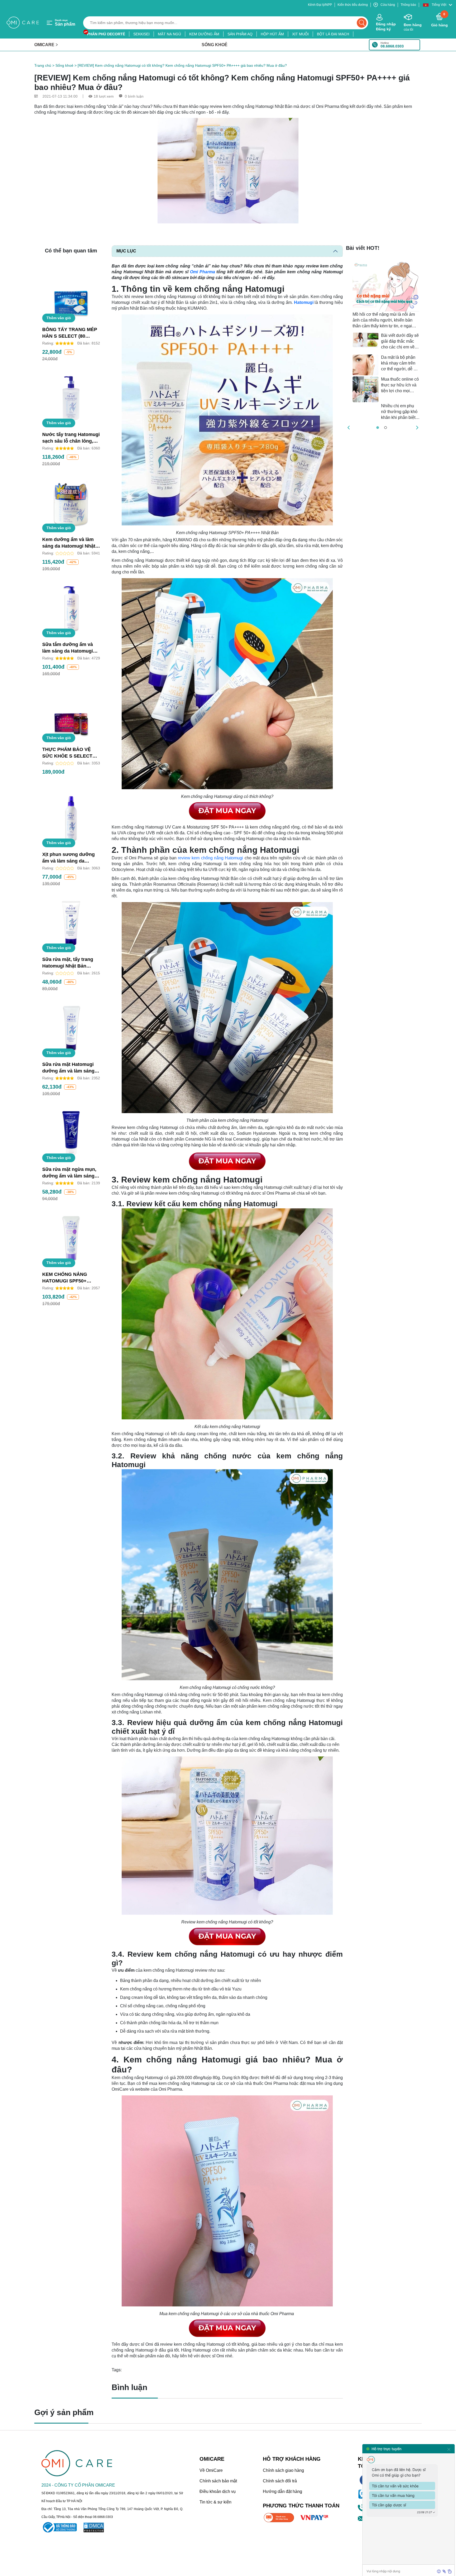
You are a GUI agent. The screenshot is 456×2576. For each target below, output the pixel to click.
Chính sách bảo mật (218, 2481)
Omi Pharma (203, 272)
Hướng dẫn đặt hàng (282, 2491)
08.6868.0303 (392, 46)
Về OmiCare (211, 2470)
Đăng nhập (386, 24)
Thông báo (408, 5)
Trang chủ (43, 65)
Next (424, 343)
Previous (342, 343)
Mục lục (126, 251)
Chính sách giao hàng (283, 2470)
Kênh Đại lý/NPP (320, 5)
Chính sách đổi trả (280, 2481)
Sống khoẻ (64, 65)
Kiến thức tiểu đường (353, 5)
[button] (438, 5)
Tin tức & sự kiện (215, 2502)
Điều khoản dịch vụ (218, 2491)
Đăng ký (383, 29)
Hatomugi (304, 302)
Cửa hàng (388, 5)
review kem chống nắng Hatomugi (210, 858)
